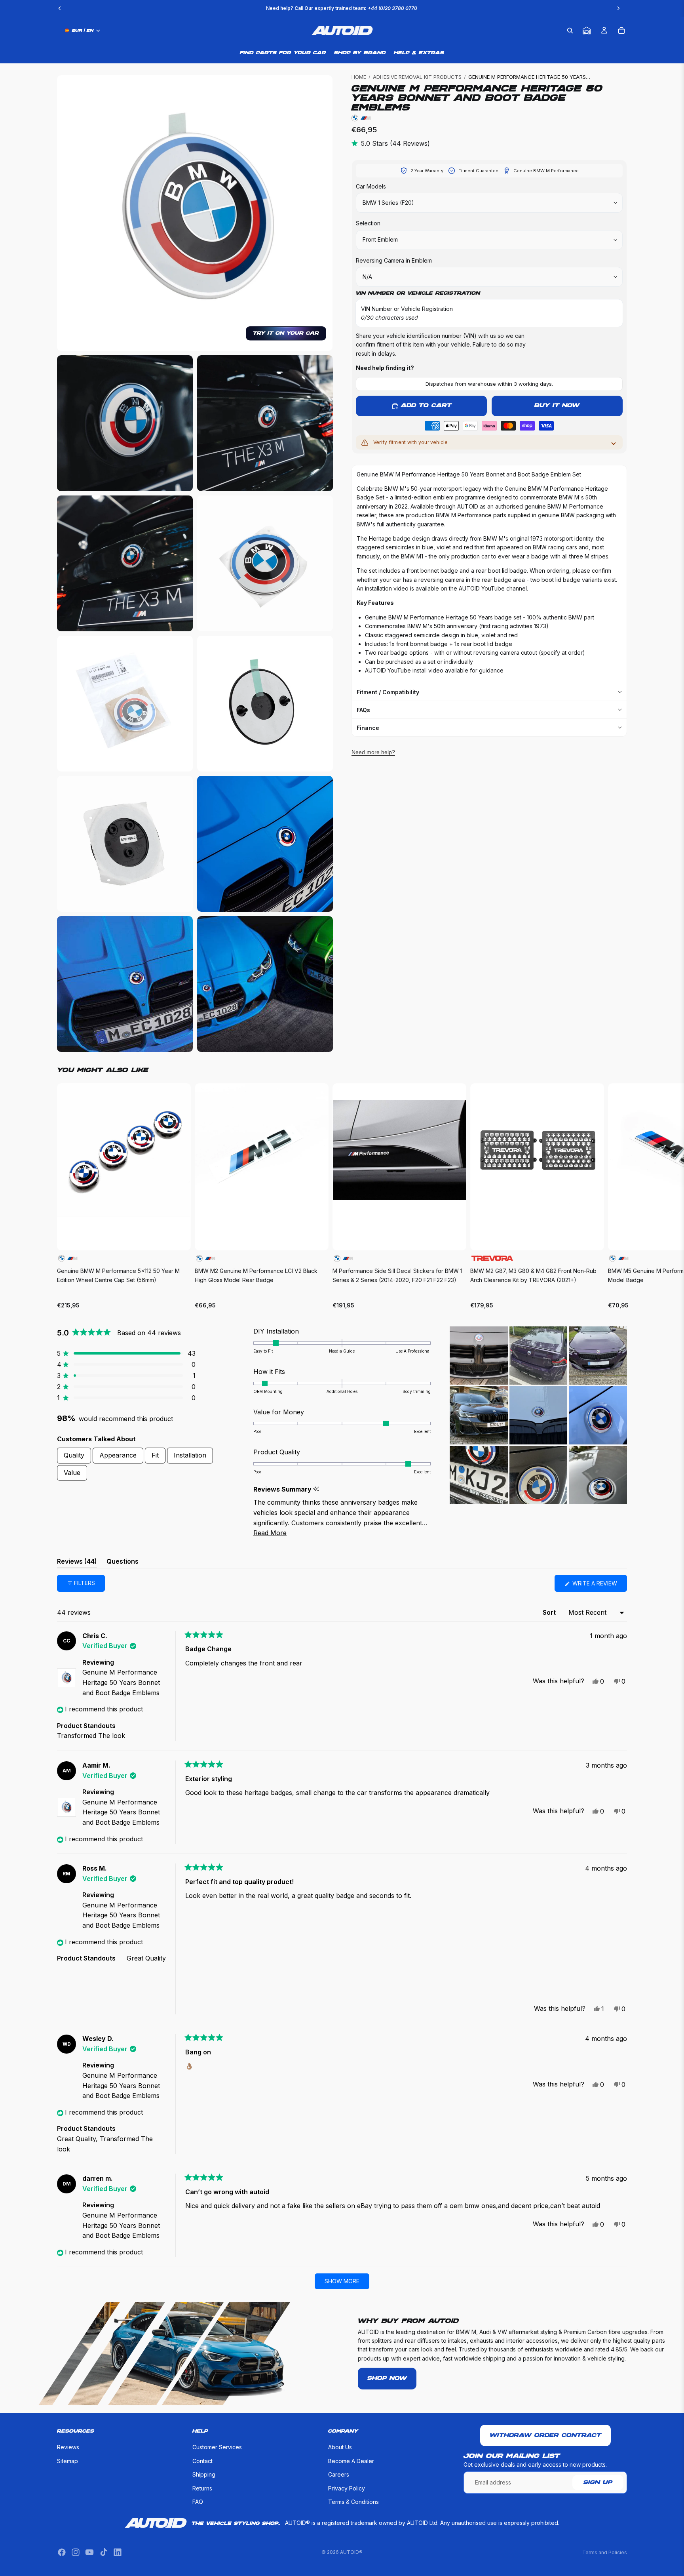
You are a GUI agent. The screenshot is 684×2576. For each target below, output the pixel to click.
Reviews (68, 2447)
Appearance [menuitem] (118, 1455)
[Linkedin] (118, 2552)
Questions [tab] (123, 1563)
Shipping (204, 2474)
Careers (339, 2474)
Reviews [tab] (77, 1563)
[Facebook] (62, 2552)
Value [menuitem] (72, 1473)
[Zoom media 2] (125, 423)
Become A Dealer (351, 2461)
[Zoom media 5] (265, 563)
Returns (202, 2488)
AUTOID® (351, 2552)
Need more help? (373, 752)
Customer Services (217, 2447)
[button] (126, 1353)
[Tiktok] (104, 2552)
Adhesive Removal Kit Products (417, 77)
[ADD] (178, 1238)
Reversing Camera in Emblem (394, 260)
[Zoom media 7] (265, 704)
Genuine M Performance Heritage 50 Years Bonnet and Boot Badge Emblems (121, 1682)
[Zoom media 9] (265, 844)
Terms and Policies (605, 2552)
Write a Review (599, 1586)
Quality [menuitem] (74, 1455)
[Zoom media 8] (125, 844)
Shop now (387, 2378)
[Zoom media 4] (125, 563)
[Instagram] (76, 2552)
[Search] (570, 30)
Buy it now (557, 406)
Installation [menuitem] (190, 1455)
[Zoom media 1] (195, 213)
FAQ (198, 2502)
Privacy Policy (347, 2488)
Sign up (598, 2483)
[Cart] (621, 30)
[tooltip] (316, 1489)
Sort (550, 1612)
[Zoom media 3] (265, 423)
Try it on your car (286, 333)
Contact (202, 2461)
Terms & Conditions (353, 2502)
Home (359, 77)
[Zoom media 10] (125, 984)
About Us (340, 2447)
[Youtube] (89, 2552)
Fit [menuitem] (155, 1455)
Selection (368, 223)
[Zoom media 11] (265, 984)
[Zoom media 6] (125, 704)
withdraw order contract (545, 2435)
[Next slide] (618, 1197)
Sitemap (67, 2461)
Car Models (371, 186)
